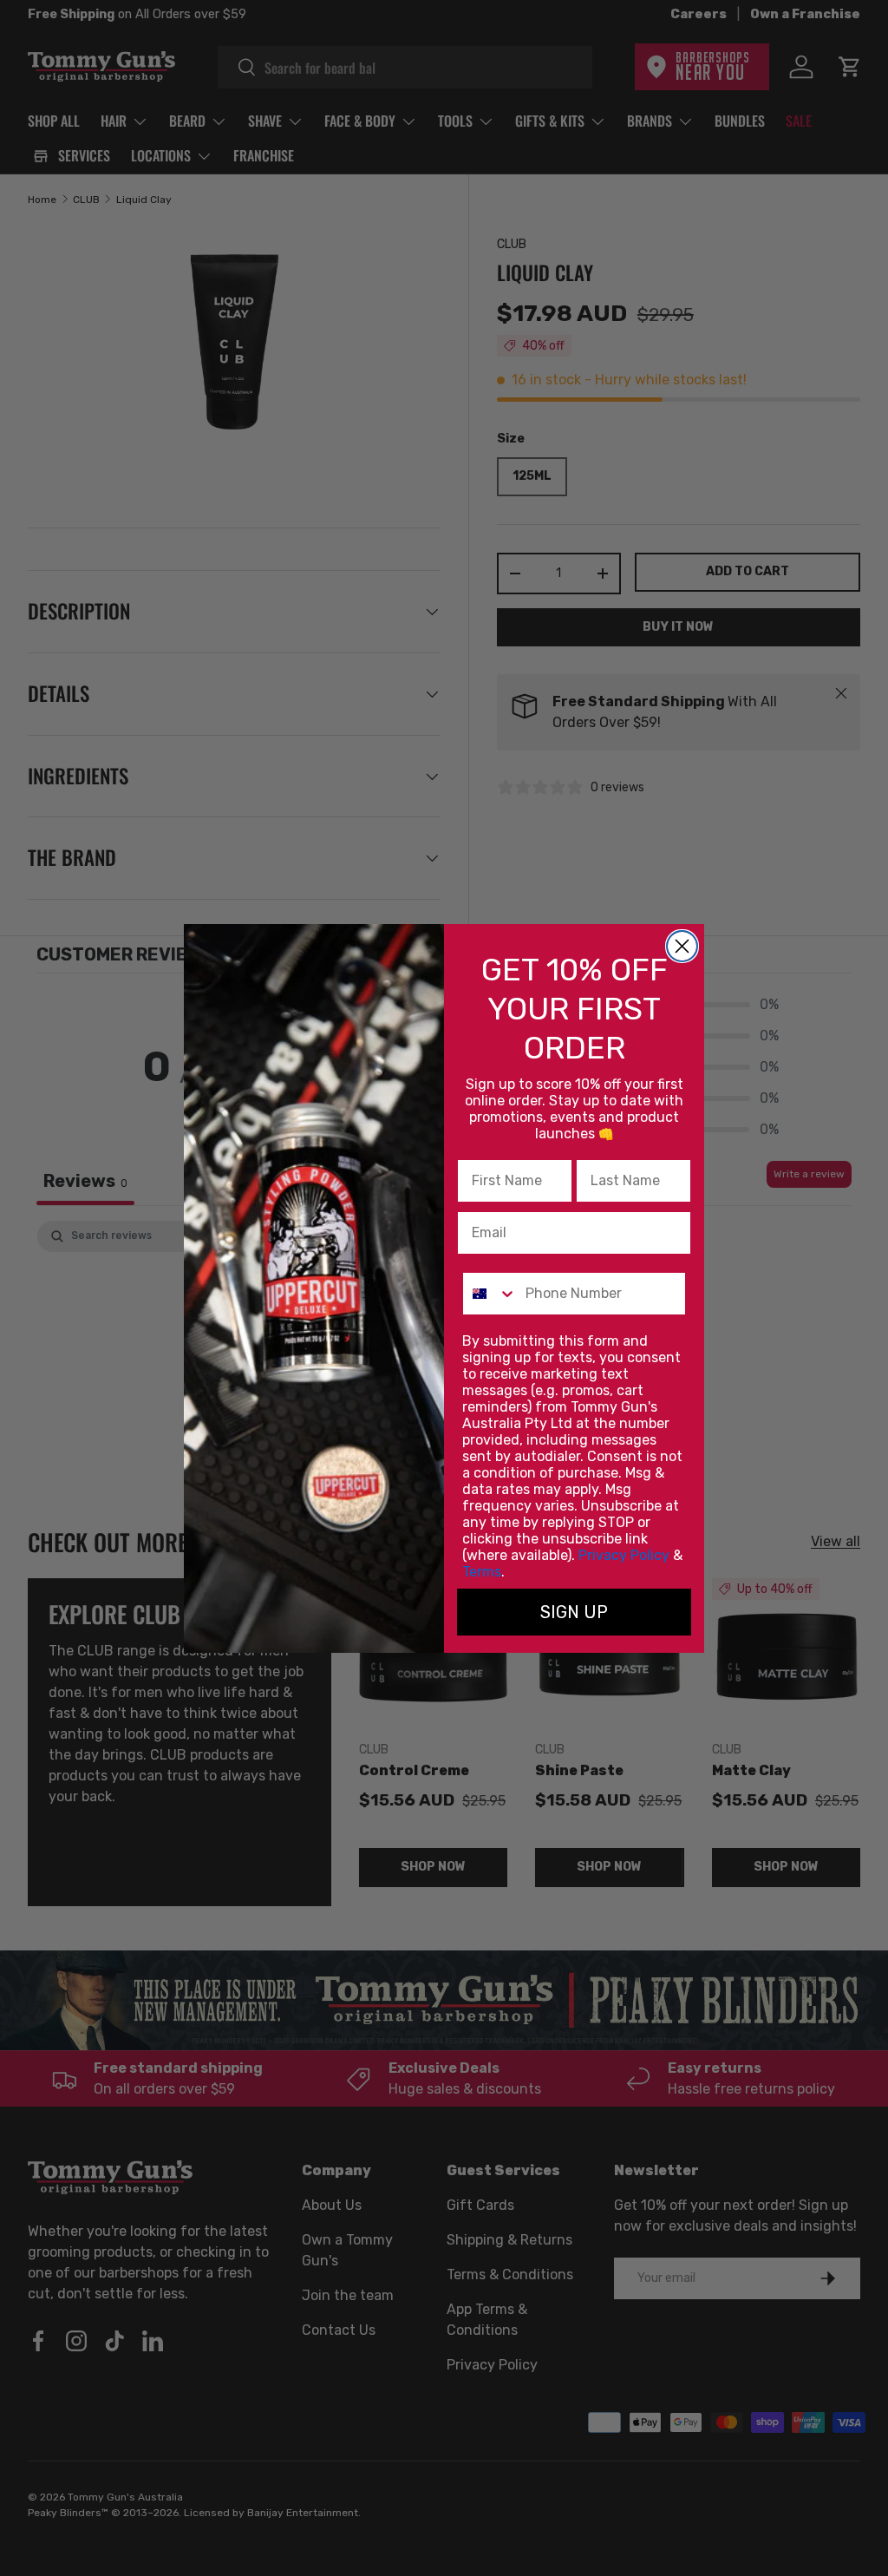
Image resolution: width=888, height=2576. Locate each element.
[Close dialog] (682, 946)
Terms (482, 1572)
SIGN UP (574, 1612)
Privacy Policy (624, 1555)
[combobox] (490, 1294)
